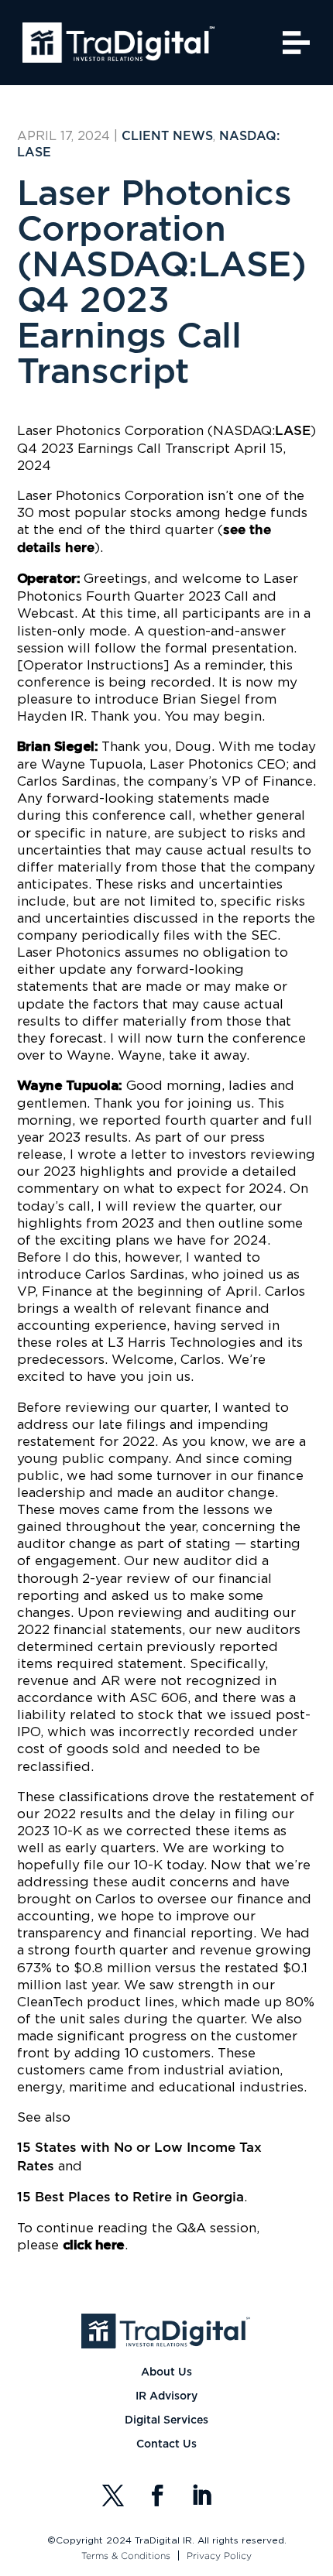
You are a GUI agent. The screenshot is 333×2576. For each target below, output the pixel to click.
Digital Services (166, 2420)
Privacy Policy (219, 2555)
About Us (166, 2372)
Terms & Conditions (126, 2555)
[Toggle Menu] (297, 42)
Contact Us (166, 2444)
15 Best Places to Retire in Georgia (130, 2197)
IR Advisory (166, 2396)
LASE (293, 431)
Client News (167, 136)
